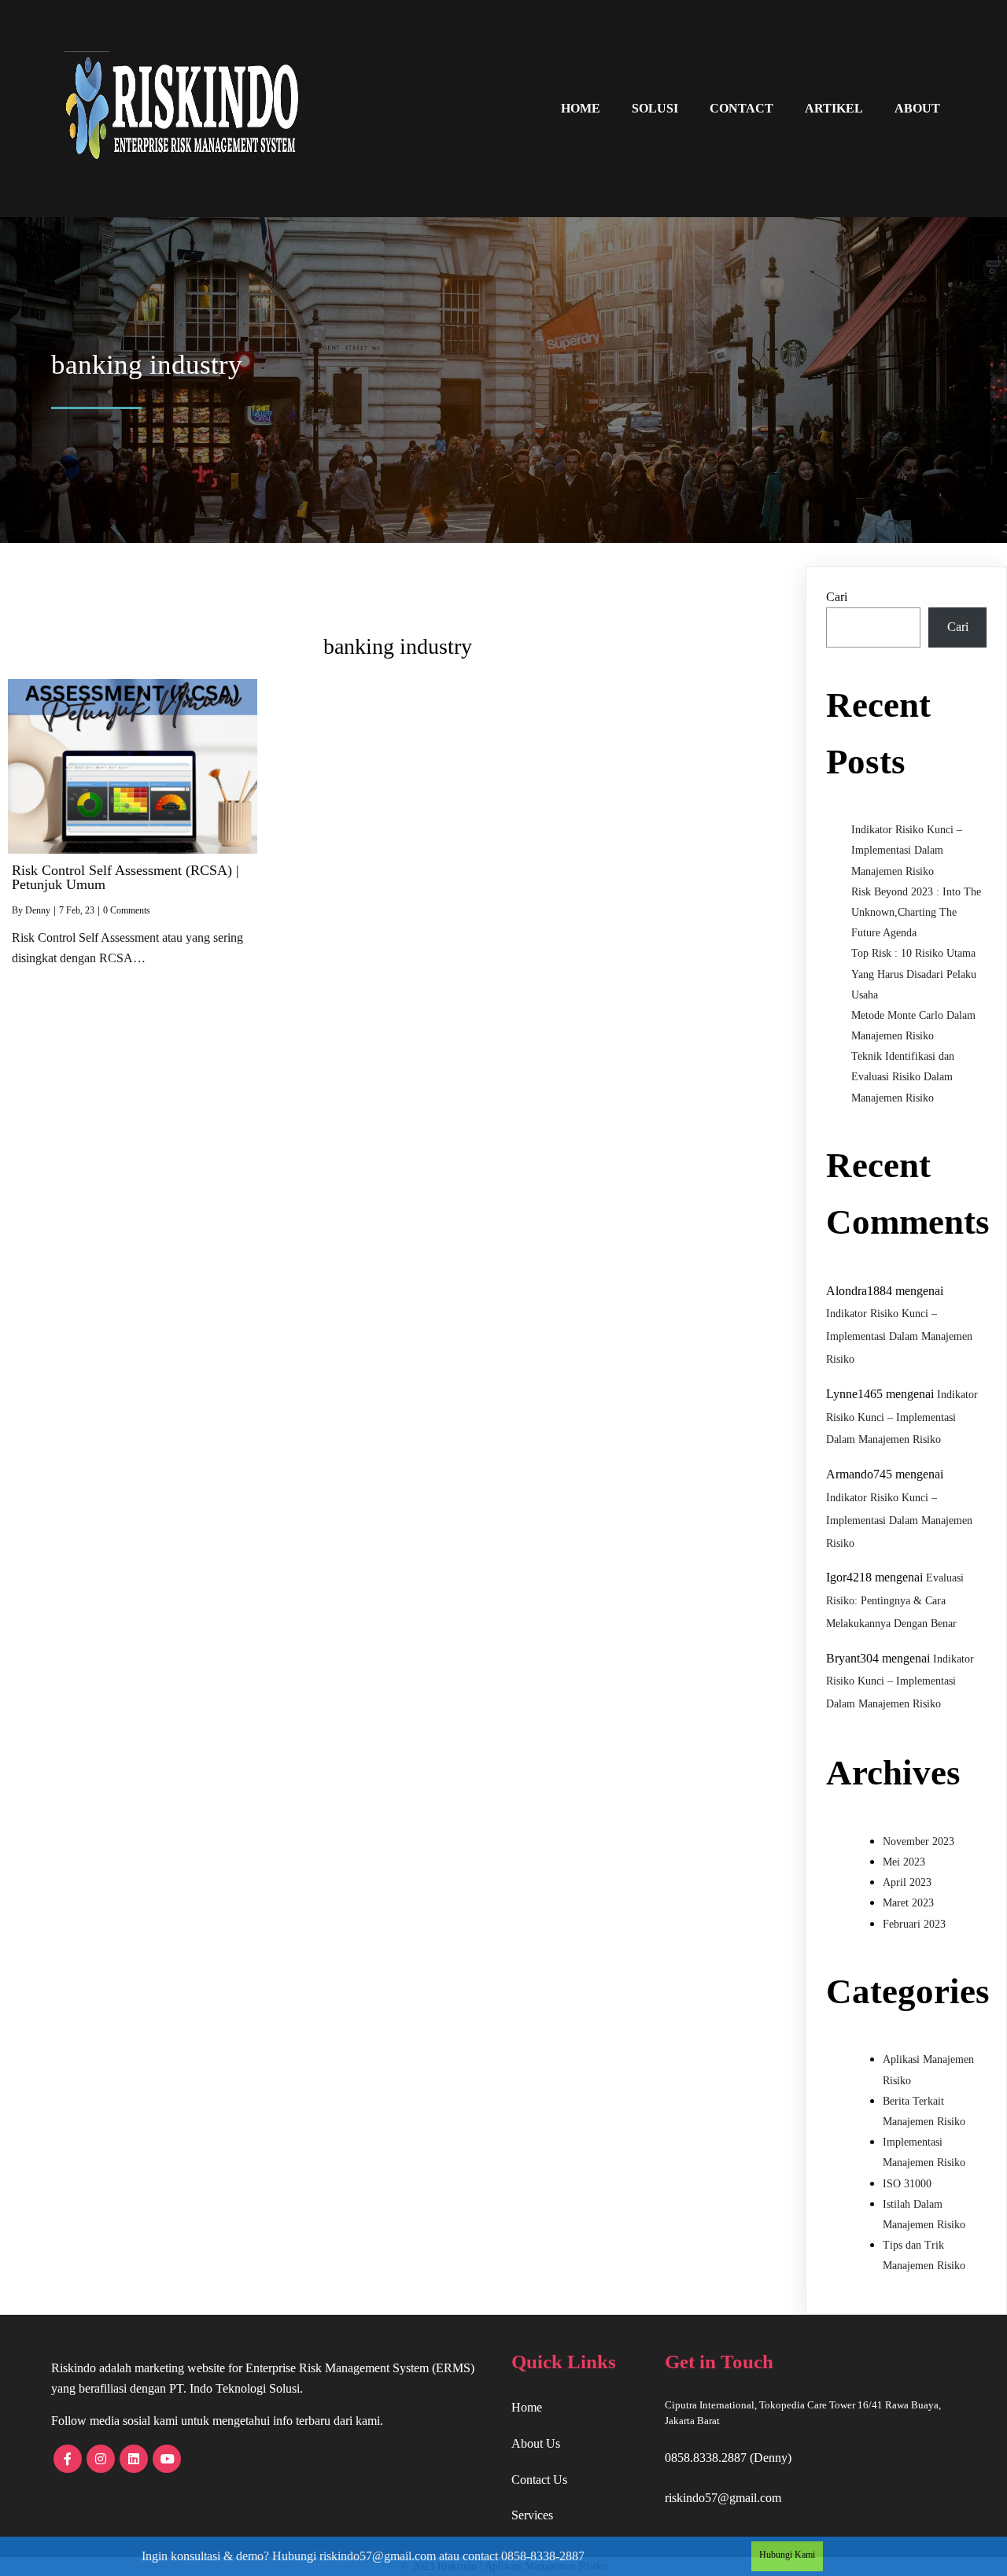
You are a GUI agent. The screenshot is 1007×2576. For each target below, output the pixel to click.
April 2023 (907, 1882)
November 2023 (918, 1842)
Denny (38, 910)
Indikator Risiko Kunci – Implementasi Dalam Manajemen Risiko (907, 850)
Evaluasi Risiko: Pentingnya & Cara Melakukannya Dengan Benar (895, 1601)
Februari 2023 (914, 1924)
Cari (837, 597)
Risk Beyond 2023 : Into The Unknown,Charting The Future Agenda (916, 912)
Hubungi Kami (787, 2555)
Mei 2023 (904, 1862)
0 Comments (127, 910)
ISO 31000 (907, 2184)
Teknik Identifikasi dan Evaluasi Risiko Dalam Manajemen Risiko (903, 1077)
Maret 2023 (908, 1903)
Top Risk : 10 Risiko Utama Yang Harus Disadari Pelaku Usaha (914, 974)
